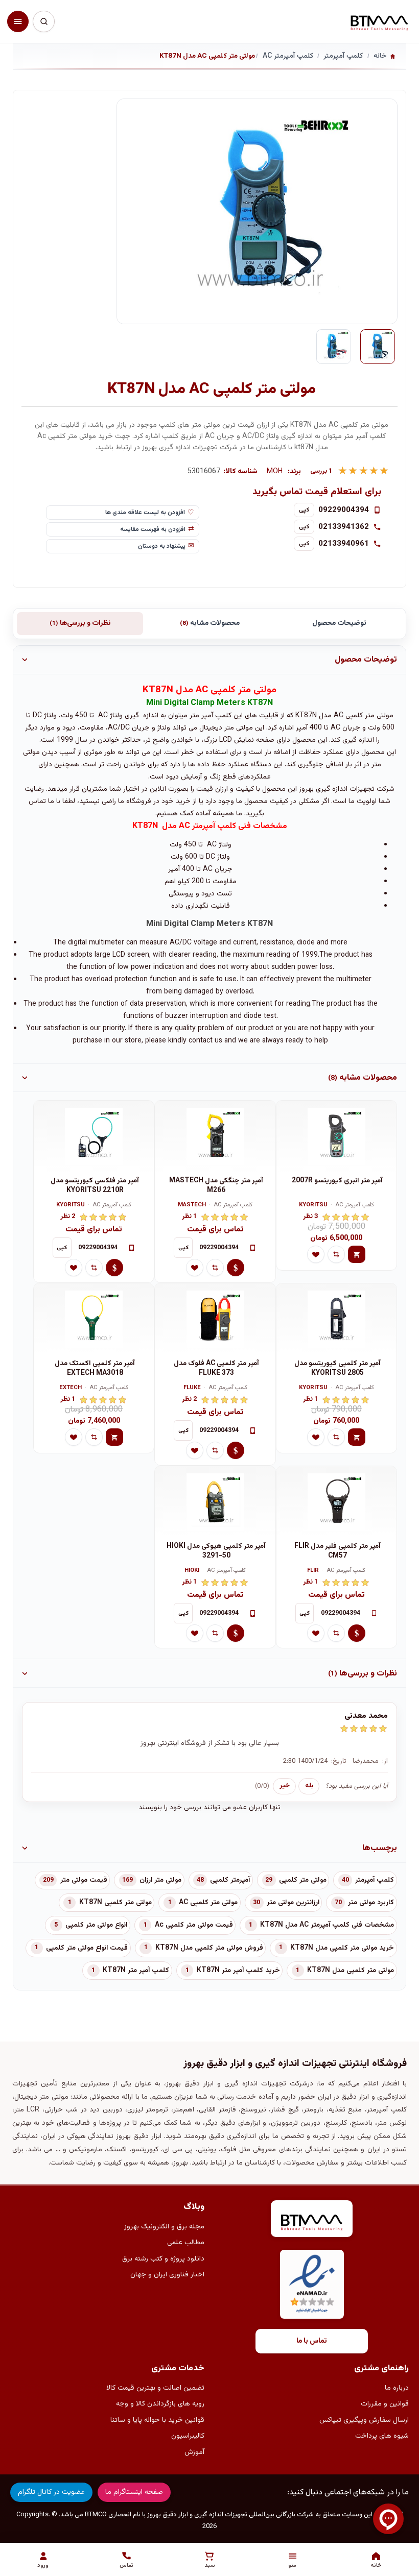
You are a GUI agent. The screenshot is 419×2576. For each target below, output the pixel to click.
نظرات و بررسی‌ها (80, 623)
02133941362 (344, 527)
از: (385, 1761)
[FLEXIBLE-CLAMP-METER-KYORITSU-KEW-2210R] (94, 1136)
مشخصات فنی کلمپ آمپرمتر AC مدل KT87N (327, 1925)
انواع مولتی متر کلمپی (96, 1925)
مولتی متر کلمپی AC (208, 1903)
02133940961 (344, 544)
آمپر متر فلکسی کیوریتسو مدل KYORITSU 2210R (95, 1186)
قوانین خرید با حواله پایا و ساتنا (157, 2420)
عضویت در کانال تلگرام (51, 2492)
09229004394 (344, 510)
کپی (304, 510)
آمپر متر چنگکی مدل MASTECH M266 (216, 1186)
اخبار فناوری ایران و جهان (167, 2275)
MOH (275, 472)
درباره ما (397, 2388)
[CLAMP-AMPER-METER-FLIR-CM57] (336, 1502)
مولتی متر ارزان (160, 1880)
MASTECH (192, 1206)
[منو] (18, 21)
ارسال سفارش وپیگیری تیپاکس (364, 2420)
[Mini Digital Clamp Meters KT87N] (334, 347)
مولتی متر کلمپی (303, 1880)
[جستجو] (43, 21)
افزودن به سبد (357, 1254)
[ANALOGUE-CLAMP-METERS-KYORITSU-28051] (336, 1319)
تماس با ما (312, 2341)
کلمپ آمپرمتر (375, 1880)
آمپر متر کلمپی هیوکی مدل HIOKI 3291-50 (216, 1551)
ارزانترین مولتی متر (293, 1903)
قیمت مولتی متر (84, 1880)
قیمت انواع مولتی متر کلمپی (87, 1948)
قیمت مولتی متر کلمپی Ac (194, 1925)
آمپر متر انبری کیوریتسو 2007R (337, 1181)
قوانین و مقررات (385, 2404)
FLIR (313, 1571)
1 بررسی (321, 471)
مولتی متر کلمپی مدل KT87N (351, 1971)
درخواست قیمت (236, 1268)
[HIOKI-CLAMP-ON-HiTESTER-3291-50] (215, 1502)
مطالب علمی (186, 2243)
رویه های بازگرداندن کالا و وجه (160, 2404)
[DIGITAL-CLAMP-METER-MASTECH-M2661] (215, 1136)
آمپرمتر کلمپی (230, 1880)
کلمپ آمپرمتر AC (355, 1206)
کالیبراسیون (188, 2436)
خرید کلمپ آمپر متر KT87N (238, 1971)
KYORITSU (313, 1206)
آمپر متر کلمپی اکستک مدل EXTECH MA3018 (95, 1368)
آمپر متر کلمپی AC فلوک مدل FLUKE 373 (216, 1368)
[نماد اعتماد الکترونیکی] (312, 2284)
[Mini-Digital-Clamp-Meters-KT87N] (378, 347)
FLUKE (192, 1388)
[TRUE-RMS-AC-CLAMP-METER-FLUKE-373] (215, 1319)
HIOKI (192, 1571)
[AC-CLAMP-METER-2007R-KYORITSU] (336, 1136)
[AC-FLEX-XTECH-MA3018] (94, 1319)
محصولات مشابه (210, 623)
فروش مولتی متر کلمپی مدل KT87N (209, 1948)
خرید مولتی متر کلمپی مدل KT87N (342, 1948)
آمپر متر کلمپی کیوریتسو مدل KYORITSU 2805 (337, 1368)
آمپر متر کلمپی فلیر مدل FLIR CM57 (337, 1551)
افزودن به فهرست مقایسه (153, 529)
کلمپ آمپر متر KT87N (136, 1971)
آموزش (194, 2452)
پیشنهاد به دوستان (162, 546)
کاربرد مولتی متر (371, 1903)
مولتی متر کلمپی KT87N (115, 1903)
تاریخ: (339, 1761)
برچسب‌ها (380, 1848)
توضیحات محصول (339, 623)
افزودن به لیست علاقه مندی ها (145, 513)
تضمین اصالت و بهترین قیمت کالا (155, 2388)
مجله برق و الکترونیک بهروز (164, 2227)
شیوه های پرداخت (382, 2436)
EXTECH (71, 1388)
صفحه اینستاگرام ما (134, 2492)
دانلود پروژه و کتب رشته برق (163, 2259)
